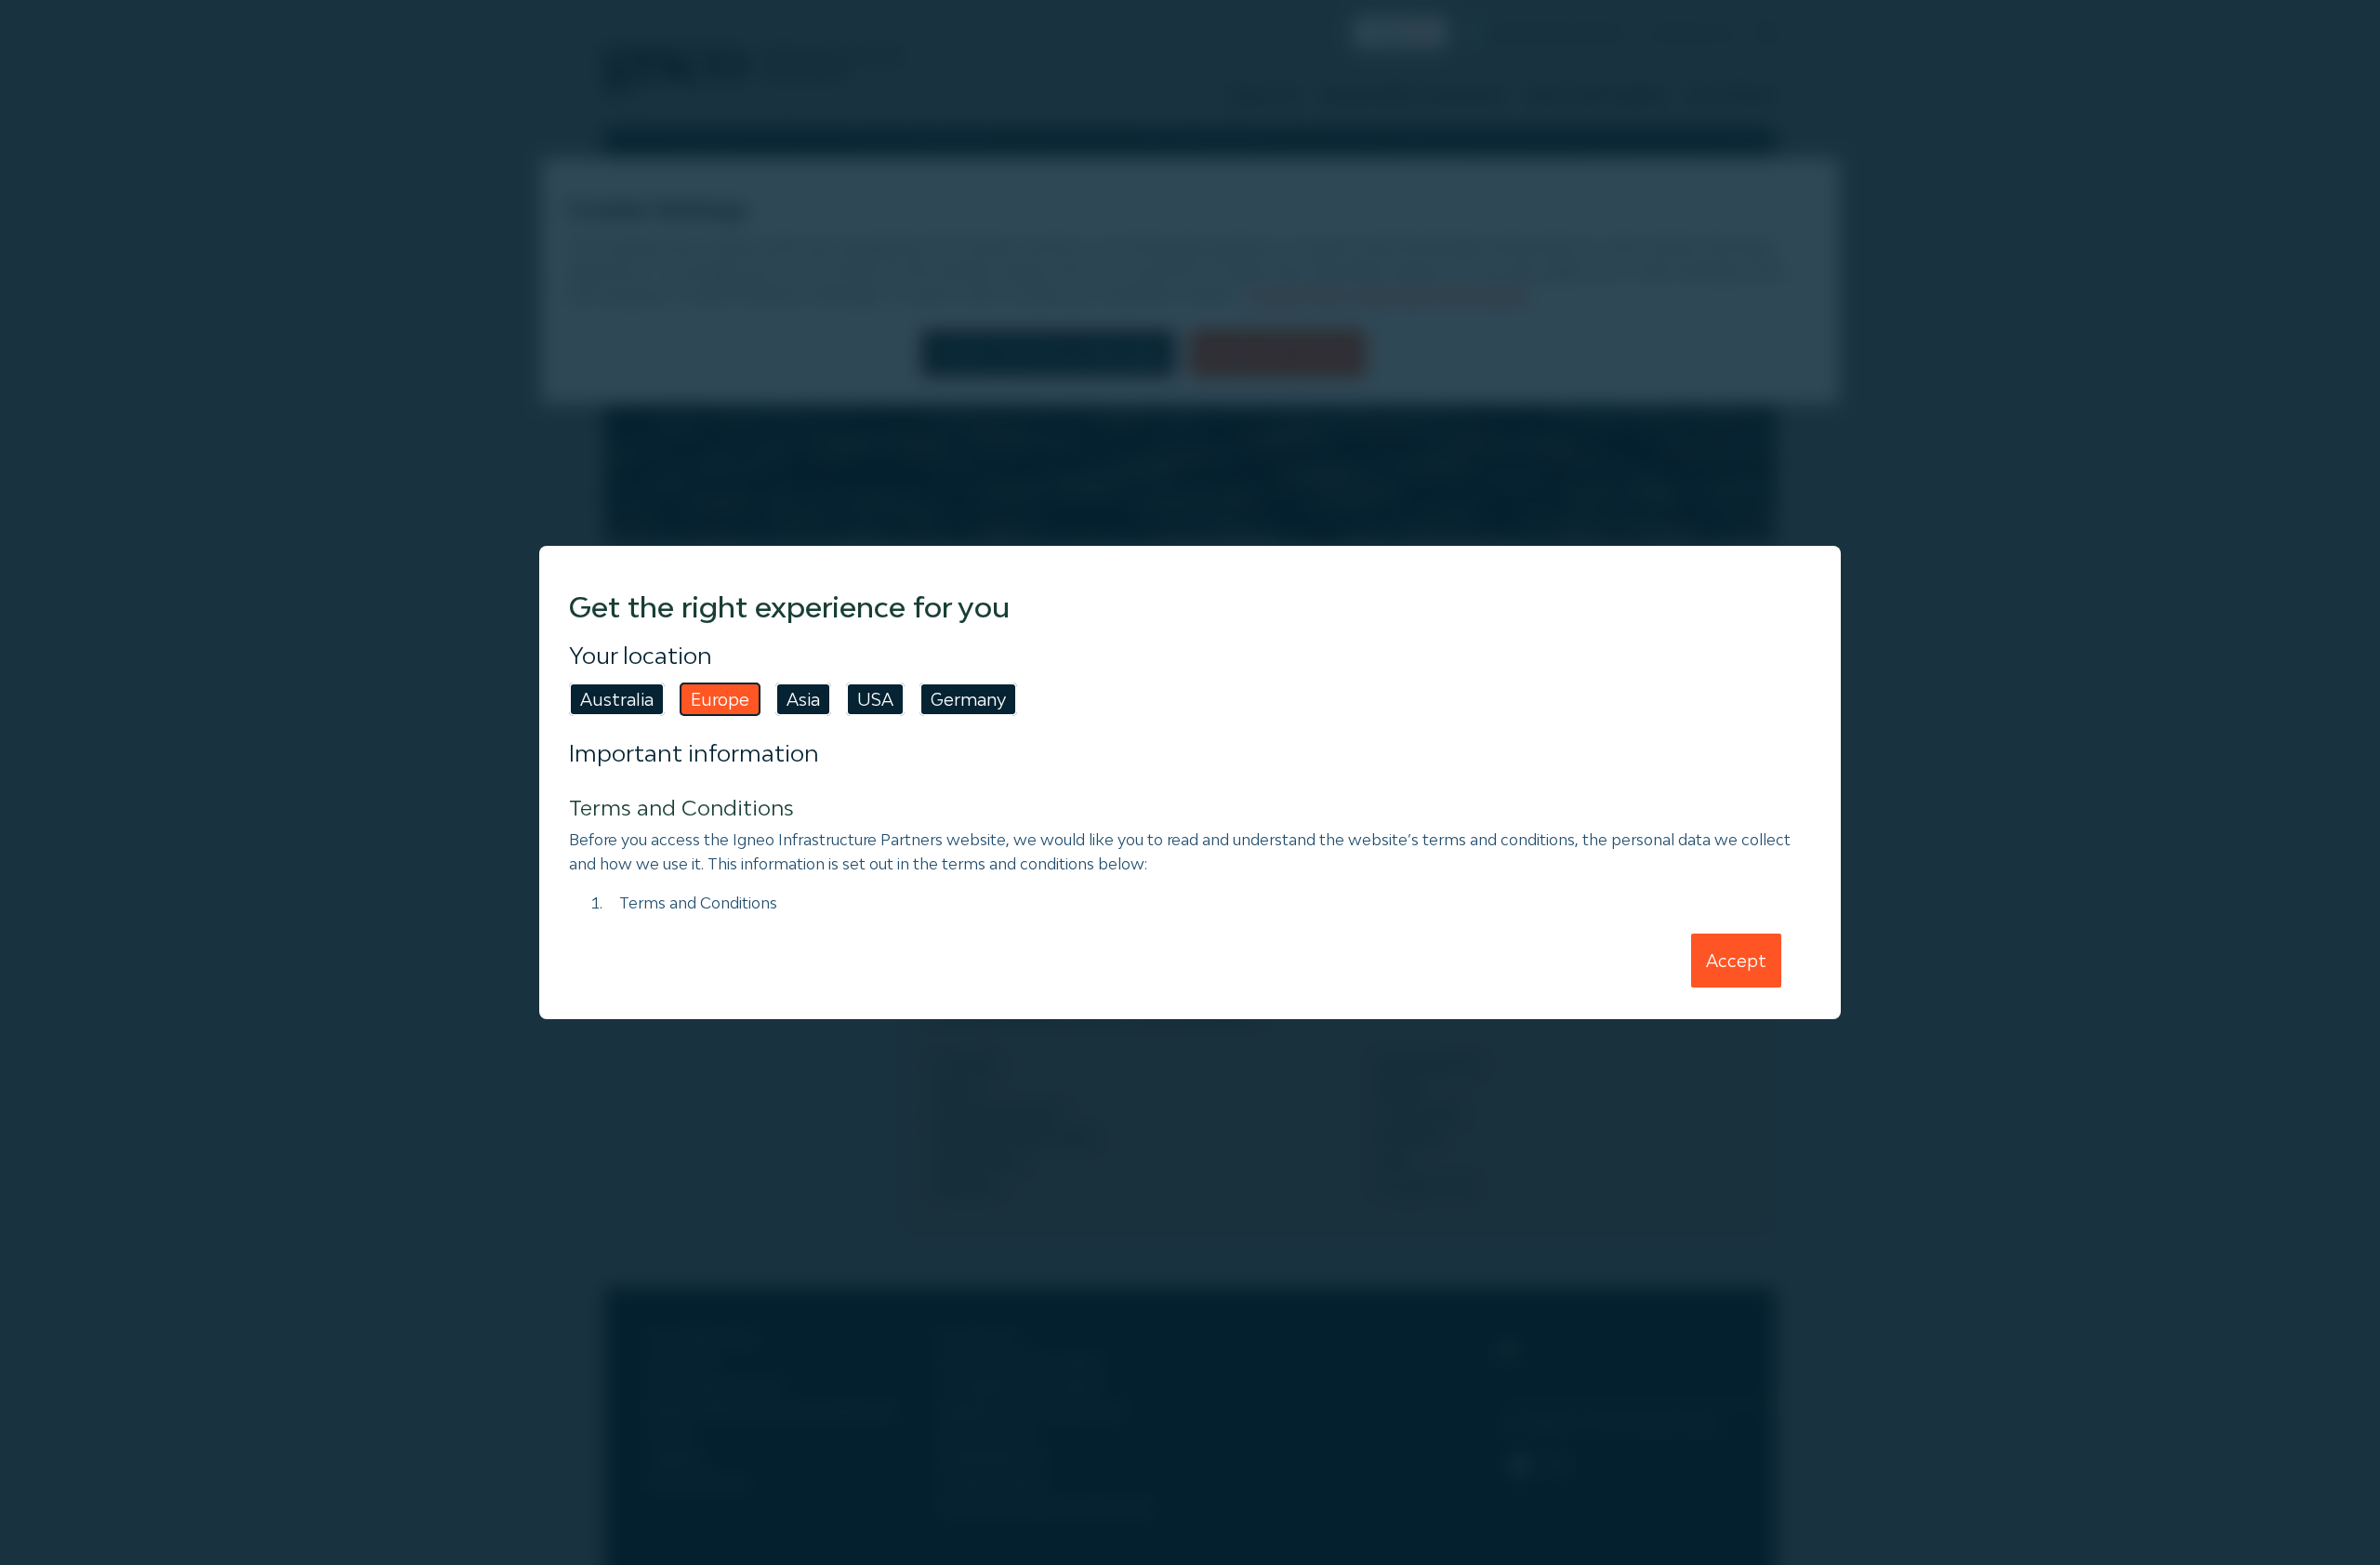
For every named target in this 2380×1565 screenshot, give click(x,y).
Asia (803, 699)
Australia (617, 699)
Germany (968, 699)
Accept (1736, 961)
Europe (720, 699)
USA (875, 699)
